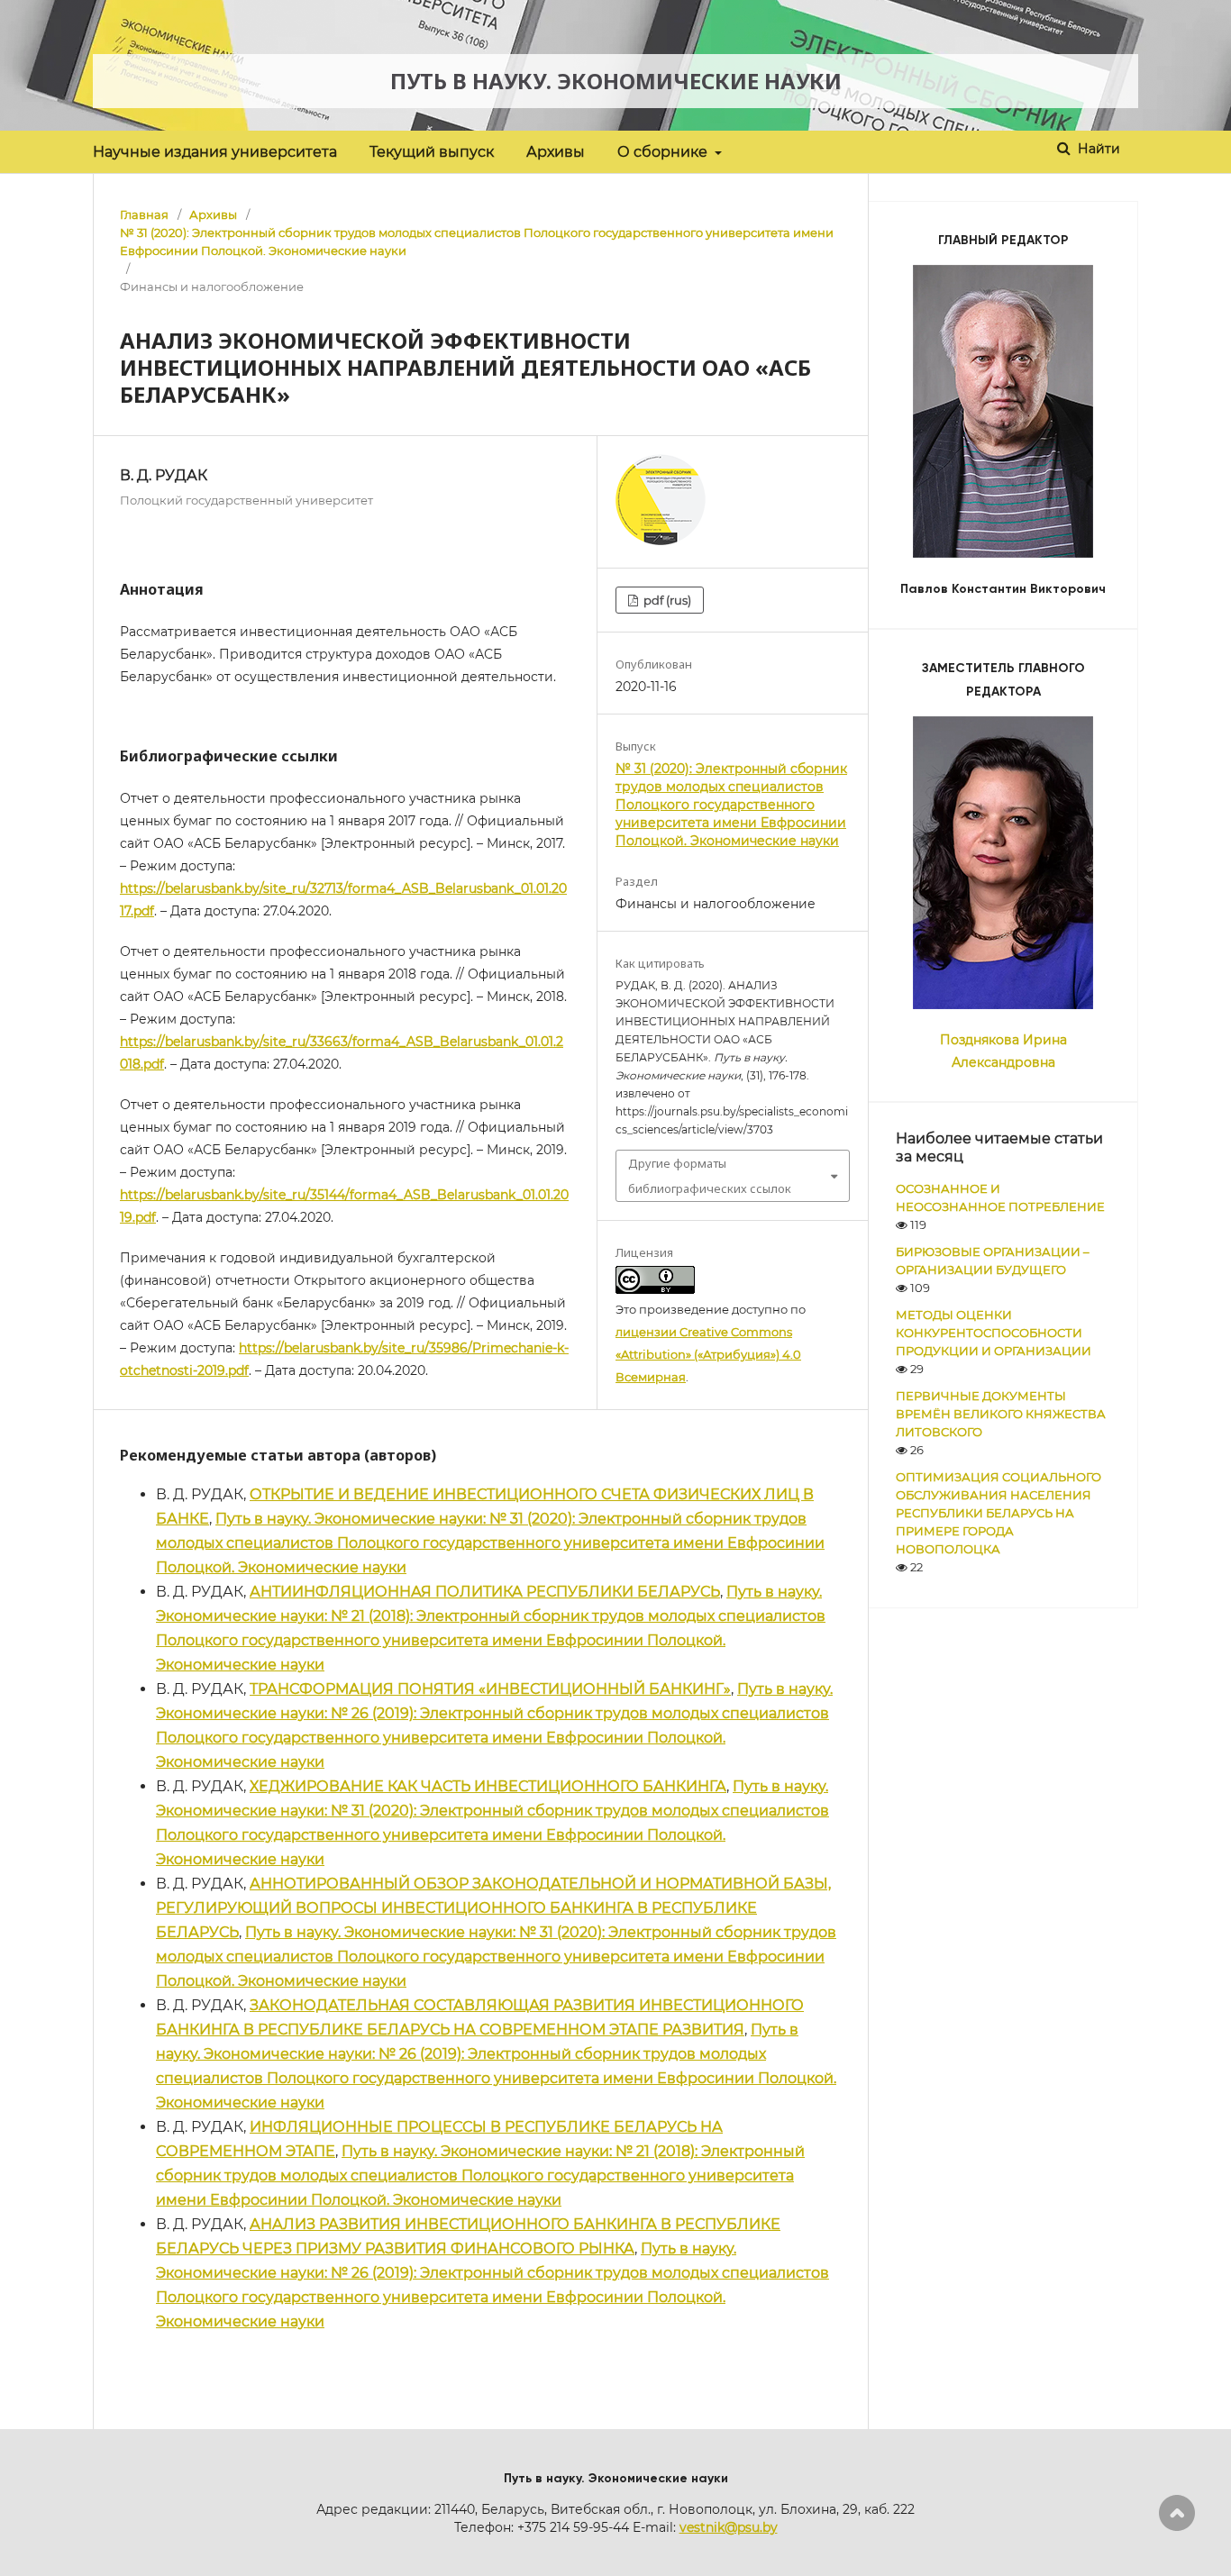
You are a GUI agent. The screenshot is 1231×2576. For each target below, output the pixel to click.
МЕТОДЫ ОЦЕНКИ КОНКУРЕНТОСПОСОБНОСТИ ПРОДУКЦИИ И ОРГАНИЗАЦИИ (994, 1333)
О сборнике (664, 152)
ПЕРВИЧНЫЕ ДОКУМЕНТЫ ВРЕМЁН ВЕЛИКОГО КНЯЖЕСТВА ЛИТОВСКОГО (1001, 1414)
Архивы (556, 152)
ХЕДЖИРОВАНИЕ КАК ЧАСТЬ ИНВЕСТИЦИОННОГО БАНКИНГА (488, 1786)
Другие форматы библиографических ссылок (710, 1176)
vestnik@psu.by (729, 2527)
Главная (144, 214)
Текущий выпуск (432, 152)
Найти (1097, 149)
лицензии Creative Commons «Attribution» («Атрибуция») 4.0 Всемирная (708, 1354)
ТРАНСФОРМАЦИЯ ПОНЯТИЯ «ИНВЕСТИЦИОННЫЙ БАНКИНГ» (490, 1689)
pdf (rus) (666, 600)
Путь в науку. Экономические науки (616, 81)
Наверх (1177, 2513)
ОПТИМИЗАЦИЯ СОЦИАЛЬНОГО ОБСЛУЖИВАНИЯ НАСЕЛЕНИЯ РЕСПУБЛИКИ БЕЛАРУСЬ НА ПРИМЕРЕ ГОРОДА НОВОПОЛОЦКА (998, 1513)
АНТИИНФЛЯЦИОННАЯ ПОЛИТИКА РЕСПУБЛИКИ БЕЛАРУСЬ (485, 1592)
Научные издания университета (215, 152)
